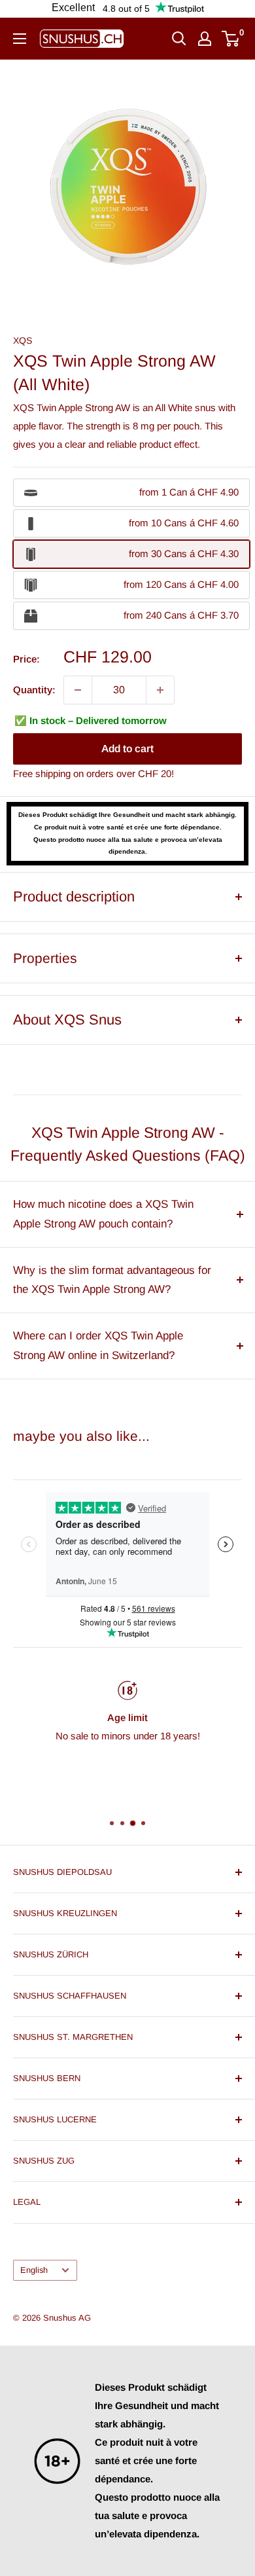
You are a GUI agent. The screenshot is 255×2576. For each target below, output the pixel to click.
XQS (23, 340)
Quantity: (34, 690)
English (34, 2270)
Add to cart (127, 749)
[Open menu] (20, 39)
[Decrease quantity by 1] (78, 690)
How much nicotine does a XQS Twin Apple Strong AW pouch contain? (103, 1214)
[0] (231, 39)
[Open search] (179, 39)
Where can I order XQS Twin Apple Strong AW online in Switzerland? (98, 1346)
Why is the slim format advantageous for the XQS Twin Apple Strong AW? (112, 1280)
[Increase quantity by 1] (160, 690)
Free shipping (42, 773)
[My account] (205, 39)
